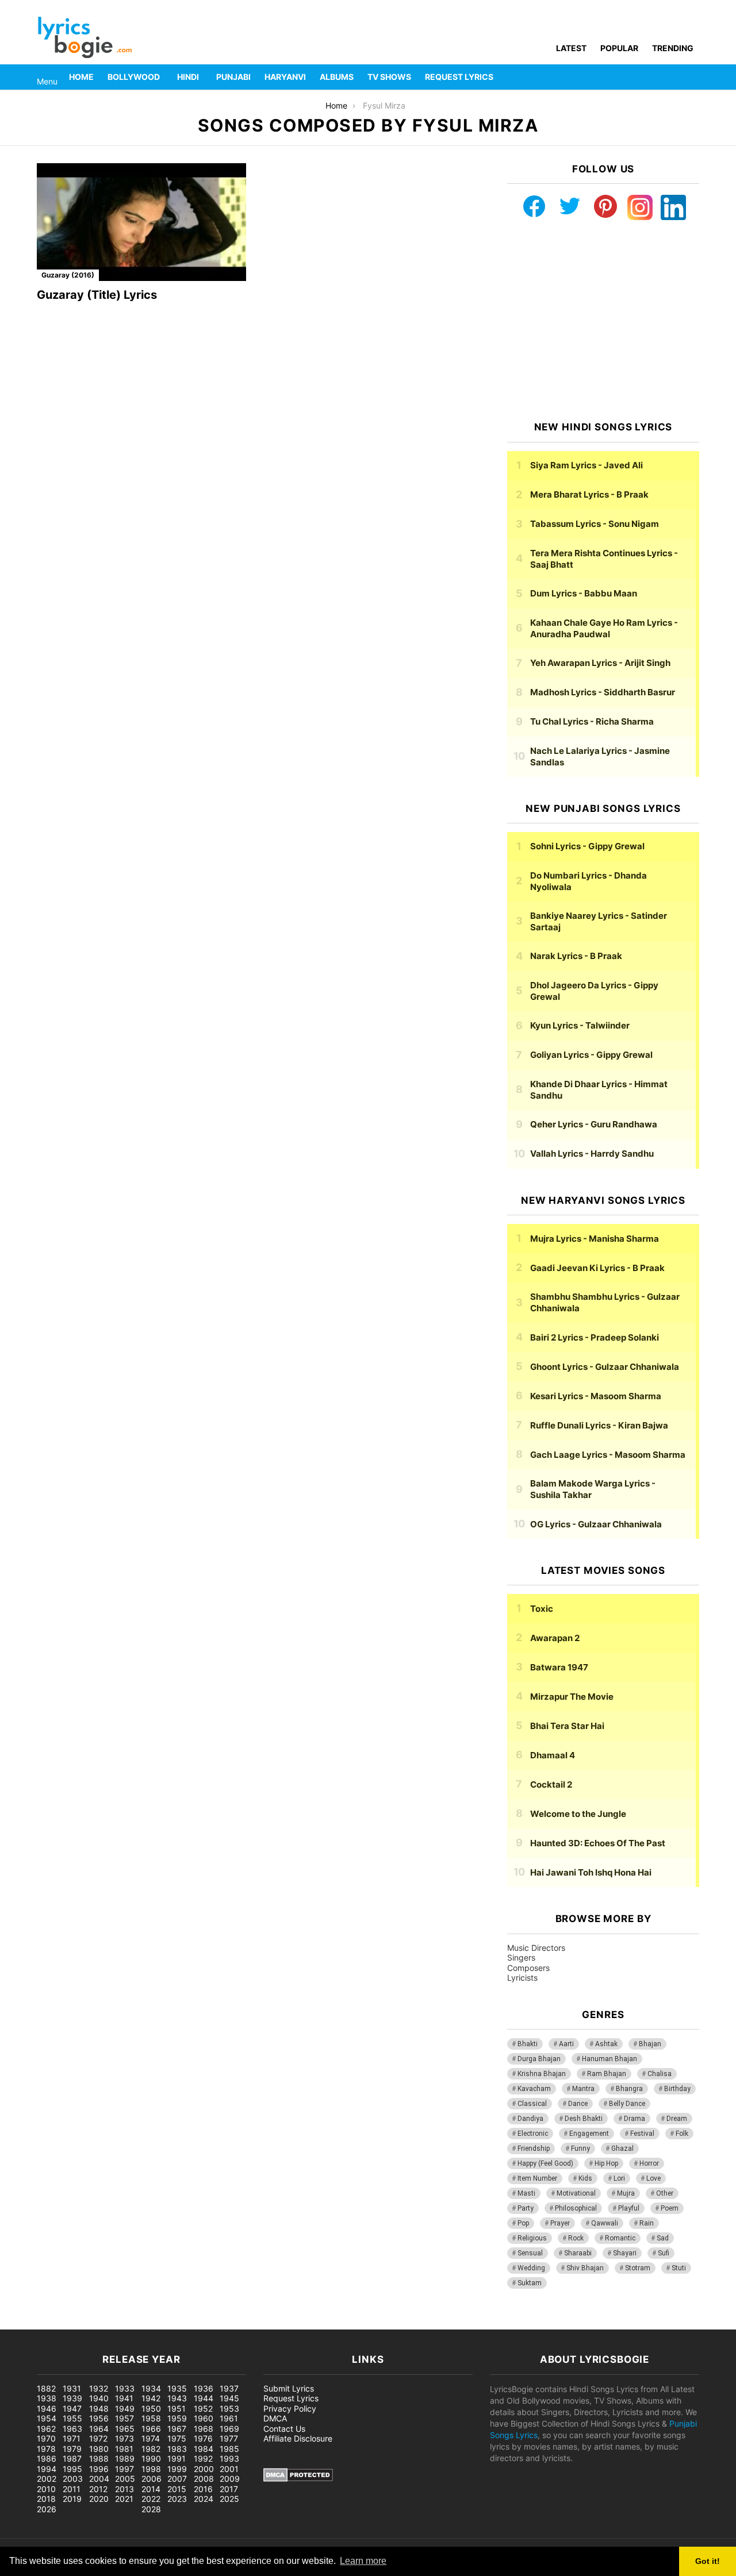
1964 (99, 2429)
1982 (151, 2449)
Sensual (530, 2253)
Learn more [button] (363, 2561)
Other (665, 2193)
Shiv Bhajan (585, 2268)
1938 (47, 2398)
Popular (619, 48)
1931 (72, 2388)
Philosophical (576, 2208)
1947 (72, 2408)
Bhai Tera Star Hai (567, 1726)
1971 (72, 2438)
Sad (663, 2238)
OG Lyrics (596, 1524)
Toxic (542, 1609)
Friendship (534, 2148)
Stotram (638, 2268)
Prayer (560, 2223)
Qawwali (605, 2223)
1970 (46, 2438)
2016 (203, 2489)
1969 (229, 2429)
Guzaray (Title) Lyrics (97, 295)
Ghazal (622, 2148)
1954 (47, 2418)
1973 (124, 2438)
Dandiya (530, 2119)
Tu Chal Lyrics (592, 721)
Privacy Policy (290, 2408)
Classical (532, 2104)
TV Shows (389, 77)
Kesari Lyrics (596, 1396)
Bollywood (134, 77)
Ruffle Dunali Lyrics (599, 1425)
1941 (124, 2398)
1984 (204, 2449)
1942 (151, 2398)
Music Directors (536, 1948)
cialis (56, 2323)
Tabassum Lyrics (595, 524)
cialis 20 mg (22, 2323)
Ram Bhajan (607, 2074)
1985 (229, 2449)
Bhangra (629, 2089)
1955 (72, 2418)
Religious (532, 2238)
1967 (177, 2429)
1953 (229, 2408)
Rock (576, 2238)
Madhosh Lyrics (603, 692)
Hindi (188, 77)
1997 (124, 2469)
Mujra (626, 2193)
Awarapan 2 (555, 1638)
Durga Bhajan (539, 2059)
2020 (99, 2499)
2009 (230, 2479)
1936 (204, 2388)
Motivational (576, 2193)
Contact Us (284, 2429)
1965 (125, 2429)
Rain (647, 2223)
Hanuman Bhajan (609, 2059)
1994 (47, 2469)
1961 (229, 2418)
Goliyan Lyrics (591, 1055)
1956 (99, 2418)
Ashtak (606, 2044)
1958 (151, 2418)
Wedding (531, 2268)
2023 (177, 2499)
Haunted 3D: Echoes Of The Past (598, 1843)
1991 (177, 2458)
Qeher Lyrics (594, 1124)
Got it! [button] (708, 2561)
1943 (177, 2398)
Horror (649, 2163)
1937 (229, 2388)
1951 (177, 2408)
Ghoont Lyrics (605, 1367)
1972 (98, 2438)
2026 (47, 2509)
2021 (124, 2499)
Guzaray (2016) (68, 275)
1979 (72, 2449)
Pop (523, 2223)
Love (653, 2178)
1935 (177, 2388)
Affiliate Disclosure (298, 2438)
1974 (151, 2438)
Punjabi (233, 77)
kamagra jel (204, 2323)
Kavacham (534, 2089)
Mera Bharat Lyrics (589, 494)
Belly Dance (627, 2104)
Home (81, 77)
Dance (578, 2104)
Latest (571, 48)
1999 (177, 2469)
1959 (177, 2418)
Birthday (677, 2089)
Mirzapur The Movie (572, 1697)
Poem (670, 2208)
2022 (151, 2499)
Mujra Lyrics (595, 1239)
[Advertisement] (603, 321)
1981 (124, 2449)
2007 (177, 2479)
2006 (152, 2479)
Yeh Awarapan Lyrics (600, 663)
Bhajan (650, 2044)
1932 (99, 2388)
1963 (72, 2429)
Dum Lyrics (584, 593)
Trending (673, 48)
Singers (521, 1957)
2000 (204, 2469)
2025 (229, 2499)
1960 (204, 2418)
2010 (46, 2489)
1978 (46, 2449)
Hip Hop (606, 2163)
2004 (99, 2479)
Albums (337, 77)
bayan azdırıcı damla (107, 2323)
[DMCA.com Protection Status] (298, 2479)
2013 (124, 2489)
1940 (99, 2398)
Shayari (625, 2253)
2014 (151, 2489)
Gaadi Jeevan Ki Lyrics (597, 1268)
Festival (642, 2134)
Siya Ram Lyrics (586, 465)
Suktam (530, 2283)
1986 (47, 2458)
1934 (151, 2388)
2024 (204, 2499)
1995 (72, 2469)
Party (526, 2208)
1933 (125, 2388)
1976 (203, 2438)
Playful (629, 2208)
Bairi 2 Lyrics (595, 1337)
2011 (72, 2489)
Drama (635, 2119)
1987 (72, 2458)
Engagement (589, 2134)
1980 (99, 2449)
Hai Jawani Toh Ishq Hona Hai (591, 1872)
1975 (177, 2438)
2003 (73, 2479)
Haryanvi (285, 77)
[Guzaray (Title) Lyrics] (141, 222)
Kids (585, 2178)
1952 (203, 2408)
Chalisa (660, 2074)
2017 (229, 2489)
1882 (46, 2388)
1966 (151, 2429)
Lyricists (522, 1978)
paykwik (164, 2323)
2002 (47, 2479)
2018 (46, 2499)
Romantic (620, 2238)
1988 (99, 2458)
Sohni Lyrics (587, 846)
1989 (125, 2458)
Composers (528, 1968)
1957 (124, 2418)
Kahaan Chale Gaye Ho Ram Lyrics (604, 628)
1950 (151, 2408)
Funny (580, 2148)
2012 (98, 2489)
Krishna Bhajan (542, 2074)
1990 (151, 2458)
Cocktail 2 (551, 1784)
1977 (229, 2438)
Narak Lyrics (576, 956)
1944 (204, 2398)
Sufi (664, 2253)
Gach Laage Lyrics (608, 1455)
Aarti (566, 2044)
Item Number (537, 2178)
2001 (229, 2469)
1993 (229, 2458)
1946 (47, 2408)
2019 (72, 2499)
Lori (619, 2178)
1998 (151, 2469)
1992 (203, 2458)
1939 (72, 2398)
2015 (177, 2489)
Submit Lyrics (289, 2388)
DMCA (275, 2418)
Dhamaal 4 (553, 1755)
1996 (99, 2469)
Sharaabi (578, 2253)
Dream (677, 2119)
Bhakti (528, 2044)
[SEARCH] (692, 77)
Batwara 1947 (559, 1667)
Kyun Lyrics (580, 1025)
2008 (204, 2479)
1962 (46, 2429)
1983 (177, 2449)
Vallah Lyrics (592, 1154)
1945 (229, 2398)
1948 (99, 2408)
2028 (151, 2509)
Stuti (679, 2268)
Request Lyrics (459, 77)
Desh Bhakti (584, 2119)
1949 (125, 2408)
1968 (204, 2429)
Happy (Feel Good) (545, 2163)
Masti (526, 2193)
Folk (682, 2134)
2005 (125, 2479)
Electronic (533, 2134)
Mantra (583, 2089)
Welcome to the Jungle (578, 1814)
